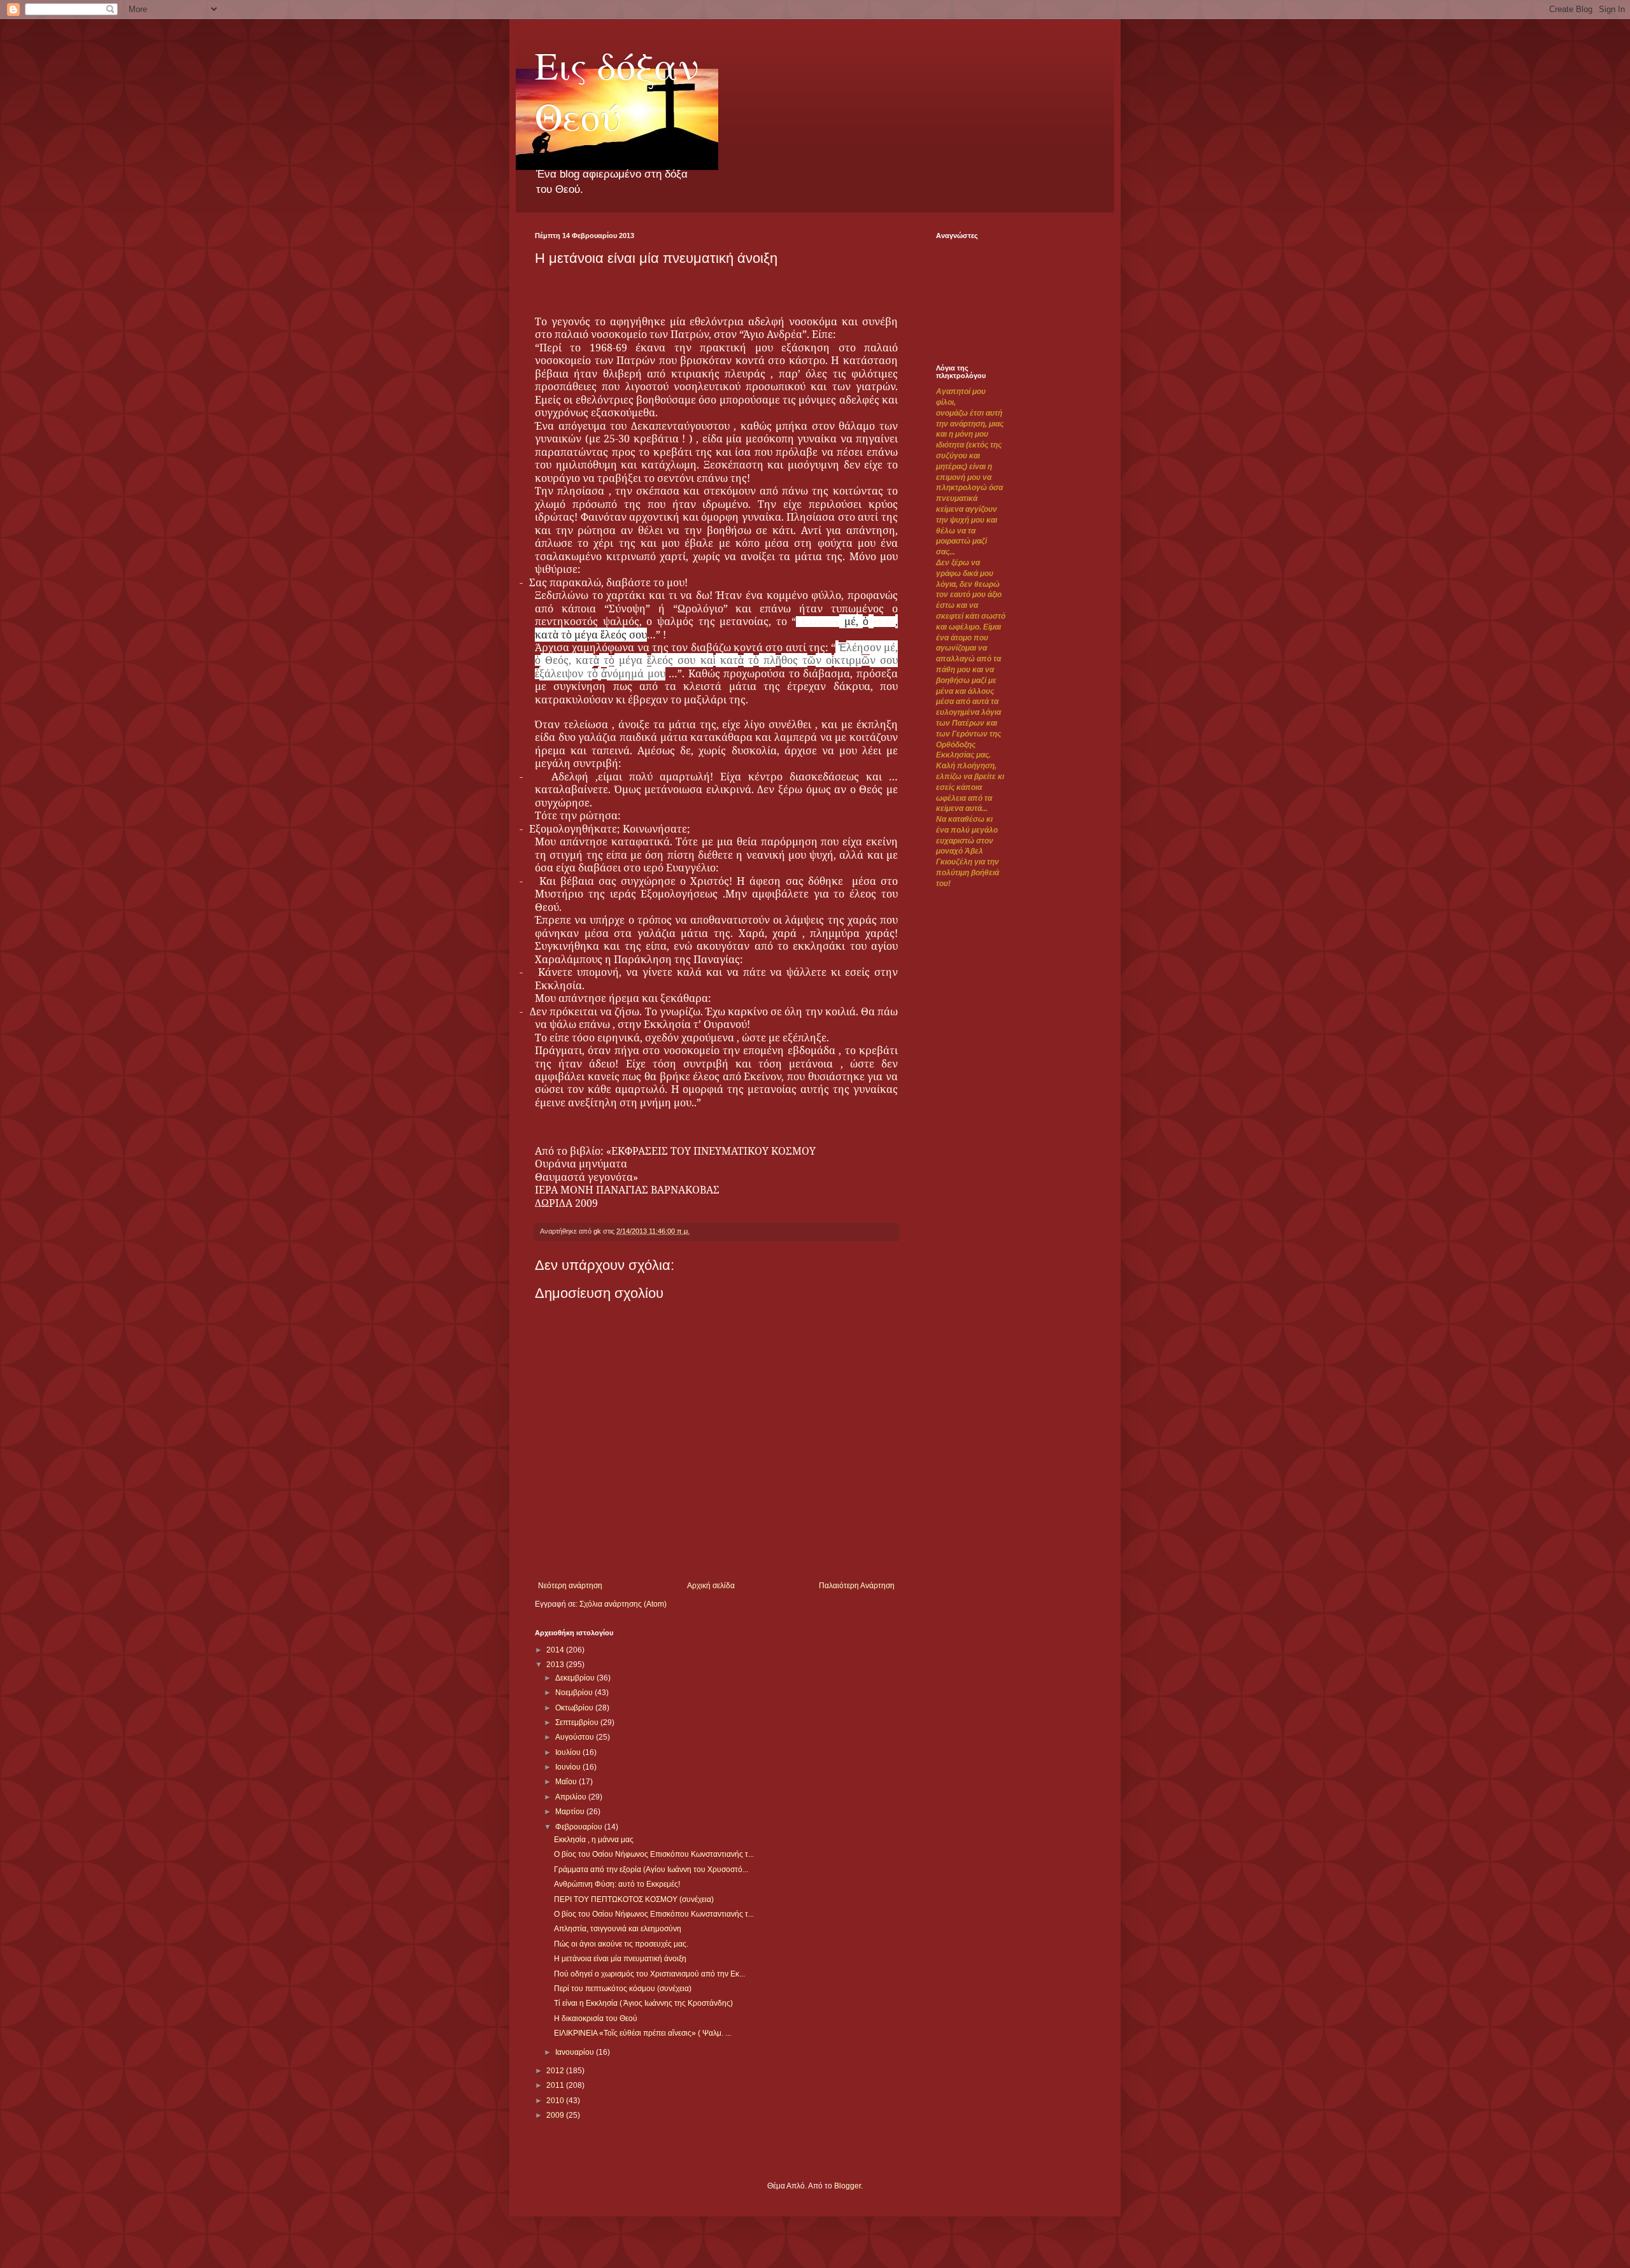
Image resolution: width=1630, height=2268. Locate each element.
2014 (556, 1650)
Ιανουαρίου (576, 2052)
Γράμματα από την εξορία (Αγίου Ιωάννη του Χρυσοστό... (651, 1870)
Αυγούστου (576, 1737)
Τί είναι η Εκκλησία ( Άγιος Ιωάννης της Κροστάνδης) (643, 2003)
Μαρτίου (571, 1812)
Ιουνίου (569, 1767)
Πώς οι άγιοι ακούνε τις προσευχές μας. (621, 1944)
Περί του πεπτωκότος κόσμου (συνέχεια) (623, 1989)
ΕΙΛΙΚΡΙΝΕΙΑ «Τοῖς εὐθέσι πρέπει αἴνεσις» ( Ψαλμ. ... (642, 2033)
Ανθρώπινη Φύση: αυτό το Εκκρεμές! (617, 1884)
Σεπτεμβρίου (578, 1722)
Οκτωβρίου (575, 1708)
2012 (556, 2071)
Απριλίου (572, 1797)
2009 (556, 2115)
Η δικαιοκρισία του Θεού (596, 2018)
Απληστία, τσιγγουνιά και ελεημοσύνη (618, 1929)
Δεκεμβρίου (576, 1678)
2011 (556, 2085)
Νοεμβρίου (575, 1693)
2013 (556, 1665)
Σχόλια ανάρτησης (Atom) (623, 1604)
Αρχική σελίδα (711, 1586)
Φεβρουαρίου (580, 1827)
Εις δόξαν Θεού (617, 90)
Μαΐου (567, 1782)
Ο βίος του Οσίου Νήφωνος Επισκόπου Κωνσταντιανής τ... (654, 1854)
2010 (556, 2101)
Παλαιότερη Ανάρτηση (857, 1586)
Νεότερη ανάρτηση (570, 1586)
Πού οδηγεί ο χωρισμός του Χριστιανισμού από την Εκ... (649, 1974)
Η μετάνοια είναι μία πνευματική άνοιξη (620, 1959)
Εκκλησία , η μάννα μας (594, 1840)
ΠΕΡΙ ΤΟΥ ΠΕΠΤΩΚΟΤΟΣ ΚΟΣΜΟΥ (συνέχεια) (634, 1899)
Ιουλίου (569, 1752)
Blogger (847, 2186)
